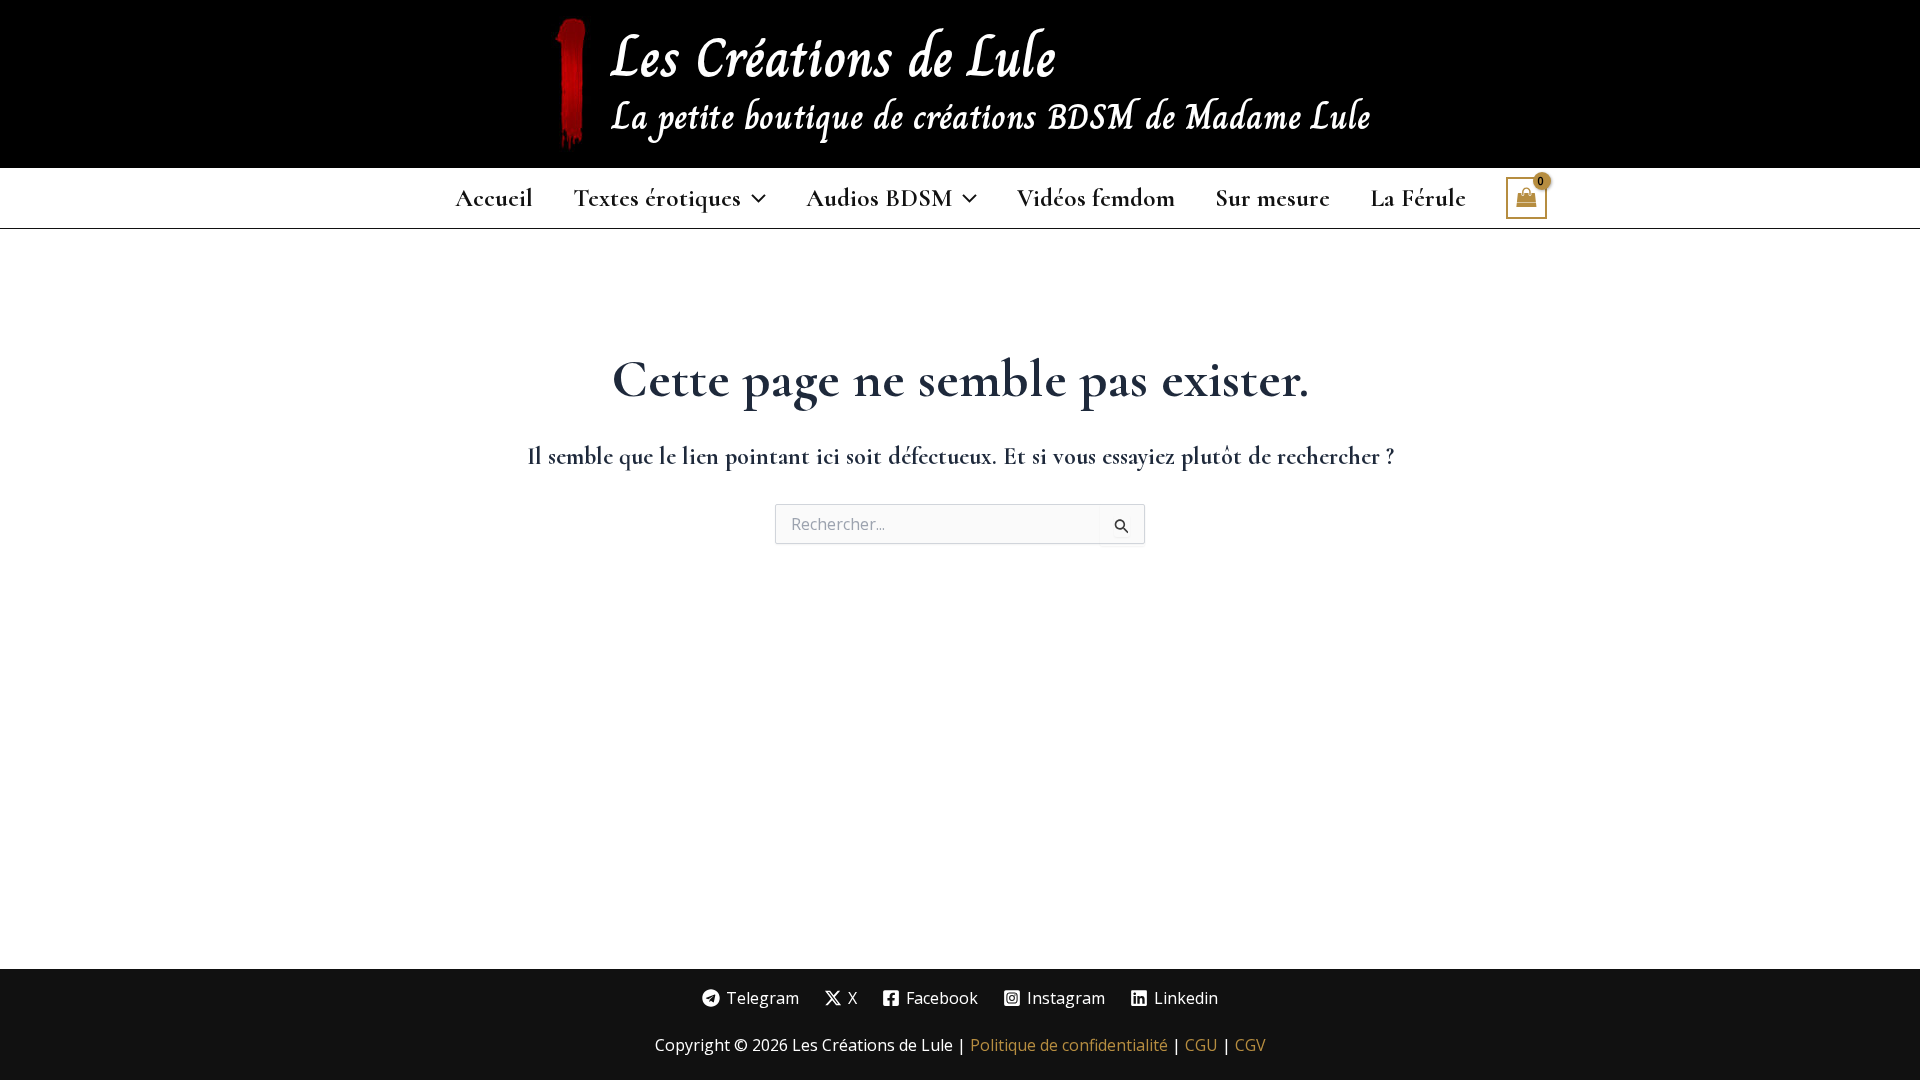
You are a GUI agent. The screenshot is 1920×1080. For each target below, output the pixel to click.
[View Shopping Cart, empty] (1527, 197)
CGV (1250, 1045)
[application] (753, 198)
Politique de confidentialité (1069, 1045)
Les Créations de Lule (834, 57)
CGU (1203, 1045)
